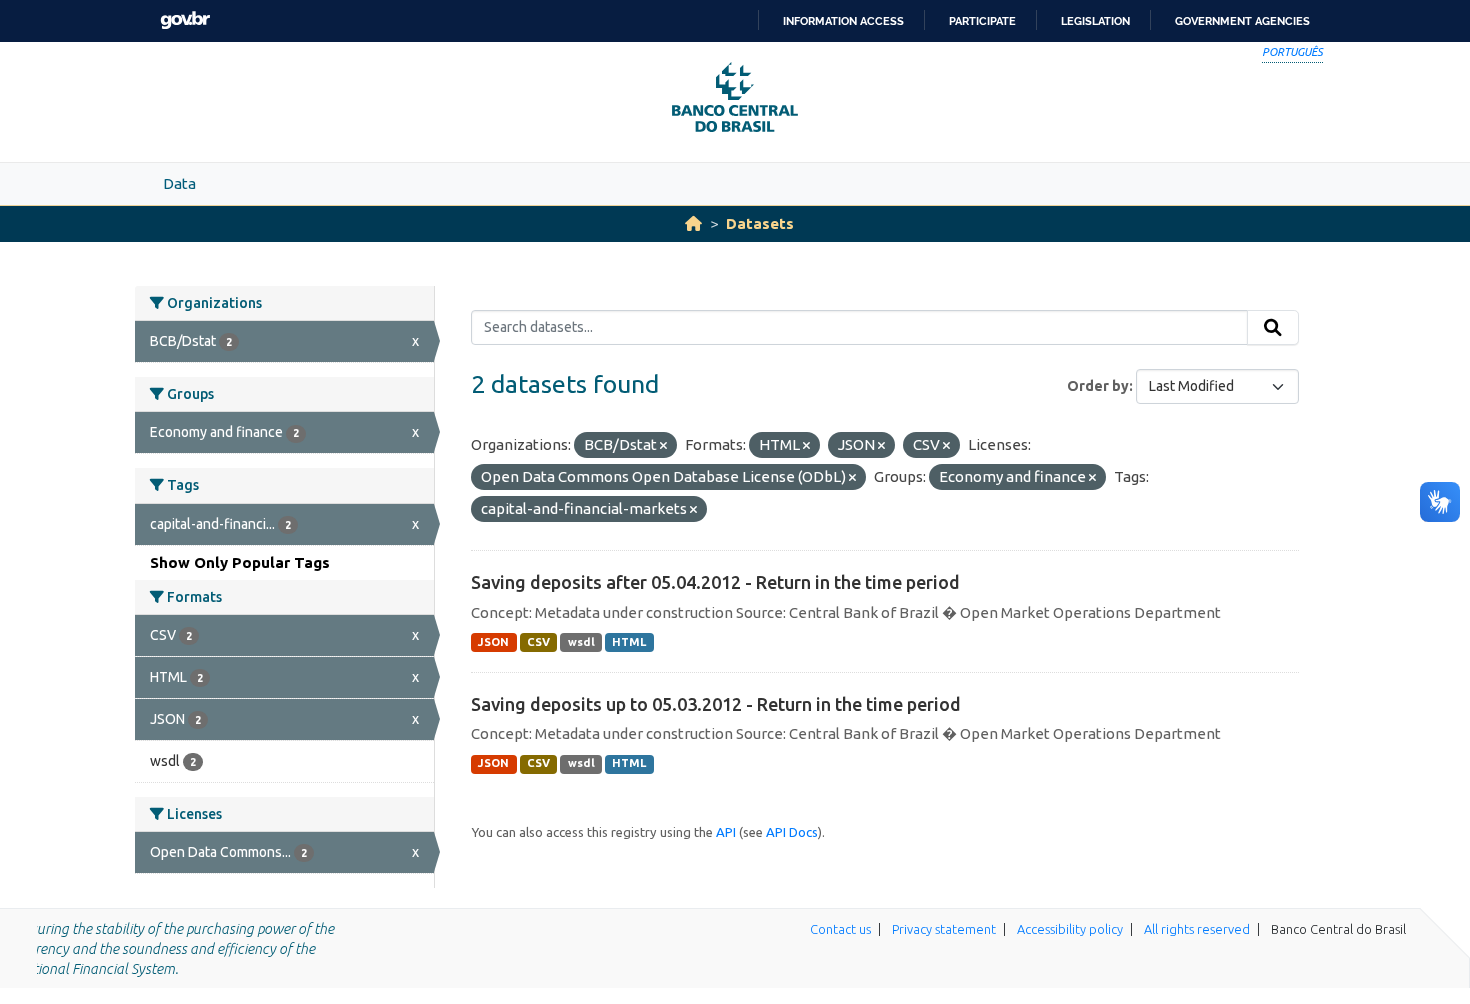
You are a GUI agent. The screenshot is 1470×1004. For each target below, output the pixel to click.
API (726, 832)
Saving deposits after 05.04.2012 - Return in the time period (715, 582)
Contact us (840, 929)
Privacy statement (944, 929)
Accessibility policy (1070, 929)
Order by (1098, 386)
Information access (843, 21)
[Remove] (663, 446)
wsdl (581, 642)
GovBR (185, 20)
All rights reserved (1197, 929)
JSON (493, 642)
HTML (629, 642)
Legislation (1095, 21)
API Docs (792, 832)
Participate (982, 21)
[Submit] (1273, 328)
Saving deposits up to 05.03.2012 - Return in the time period (716, 704)
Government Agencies (1242, 21)
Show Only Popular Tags (240, 562)
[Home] (693, 223)
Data (179, 183)
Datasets (760, 223)
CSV (538, 642)
